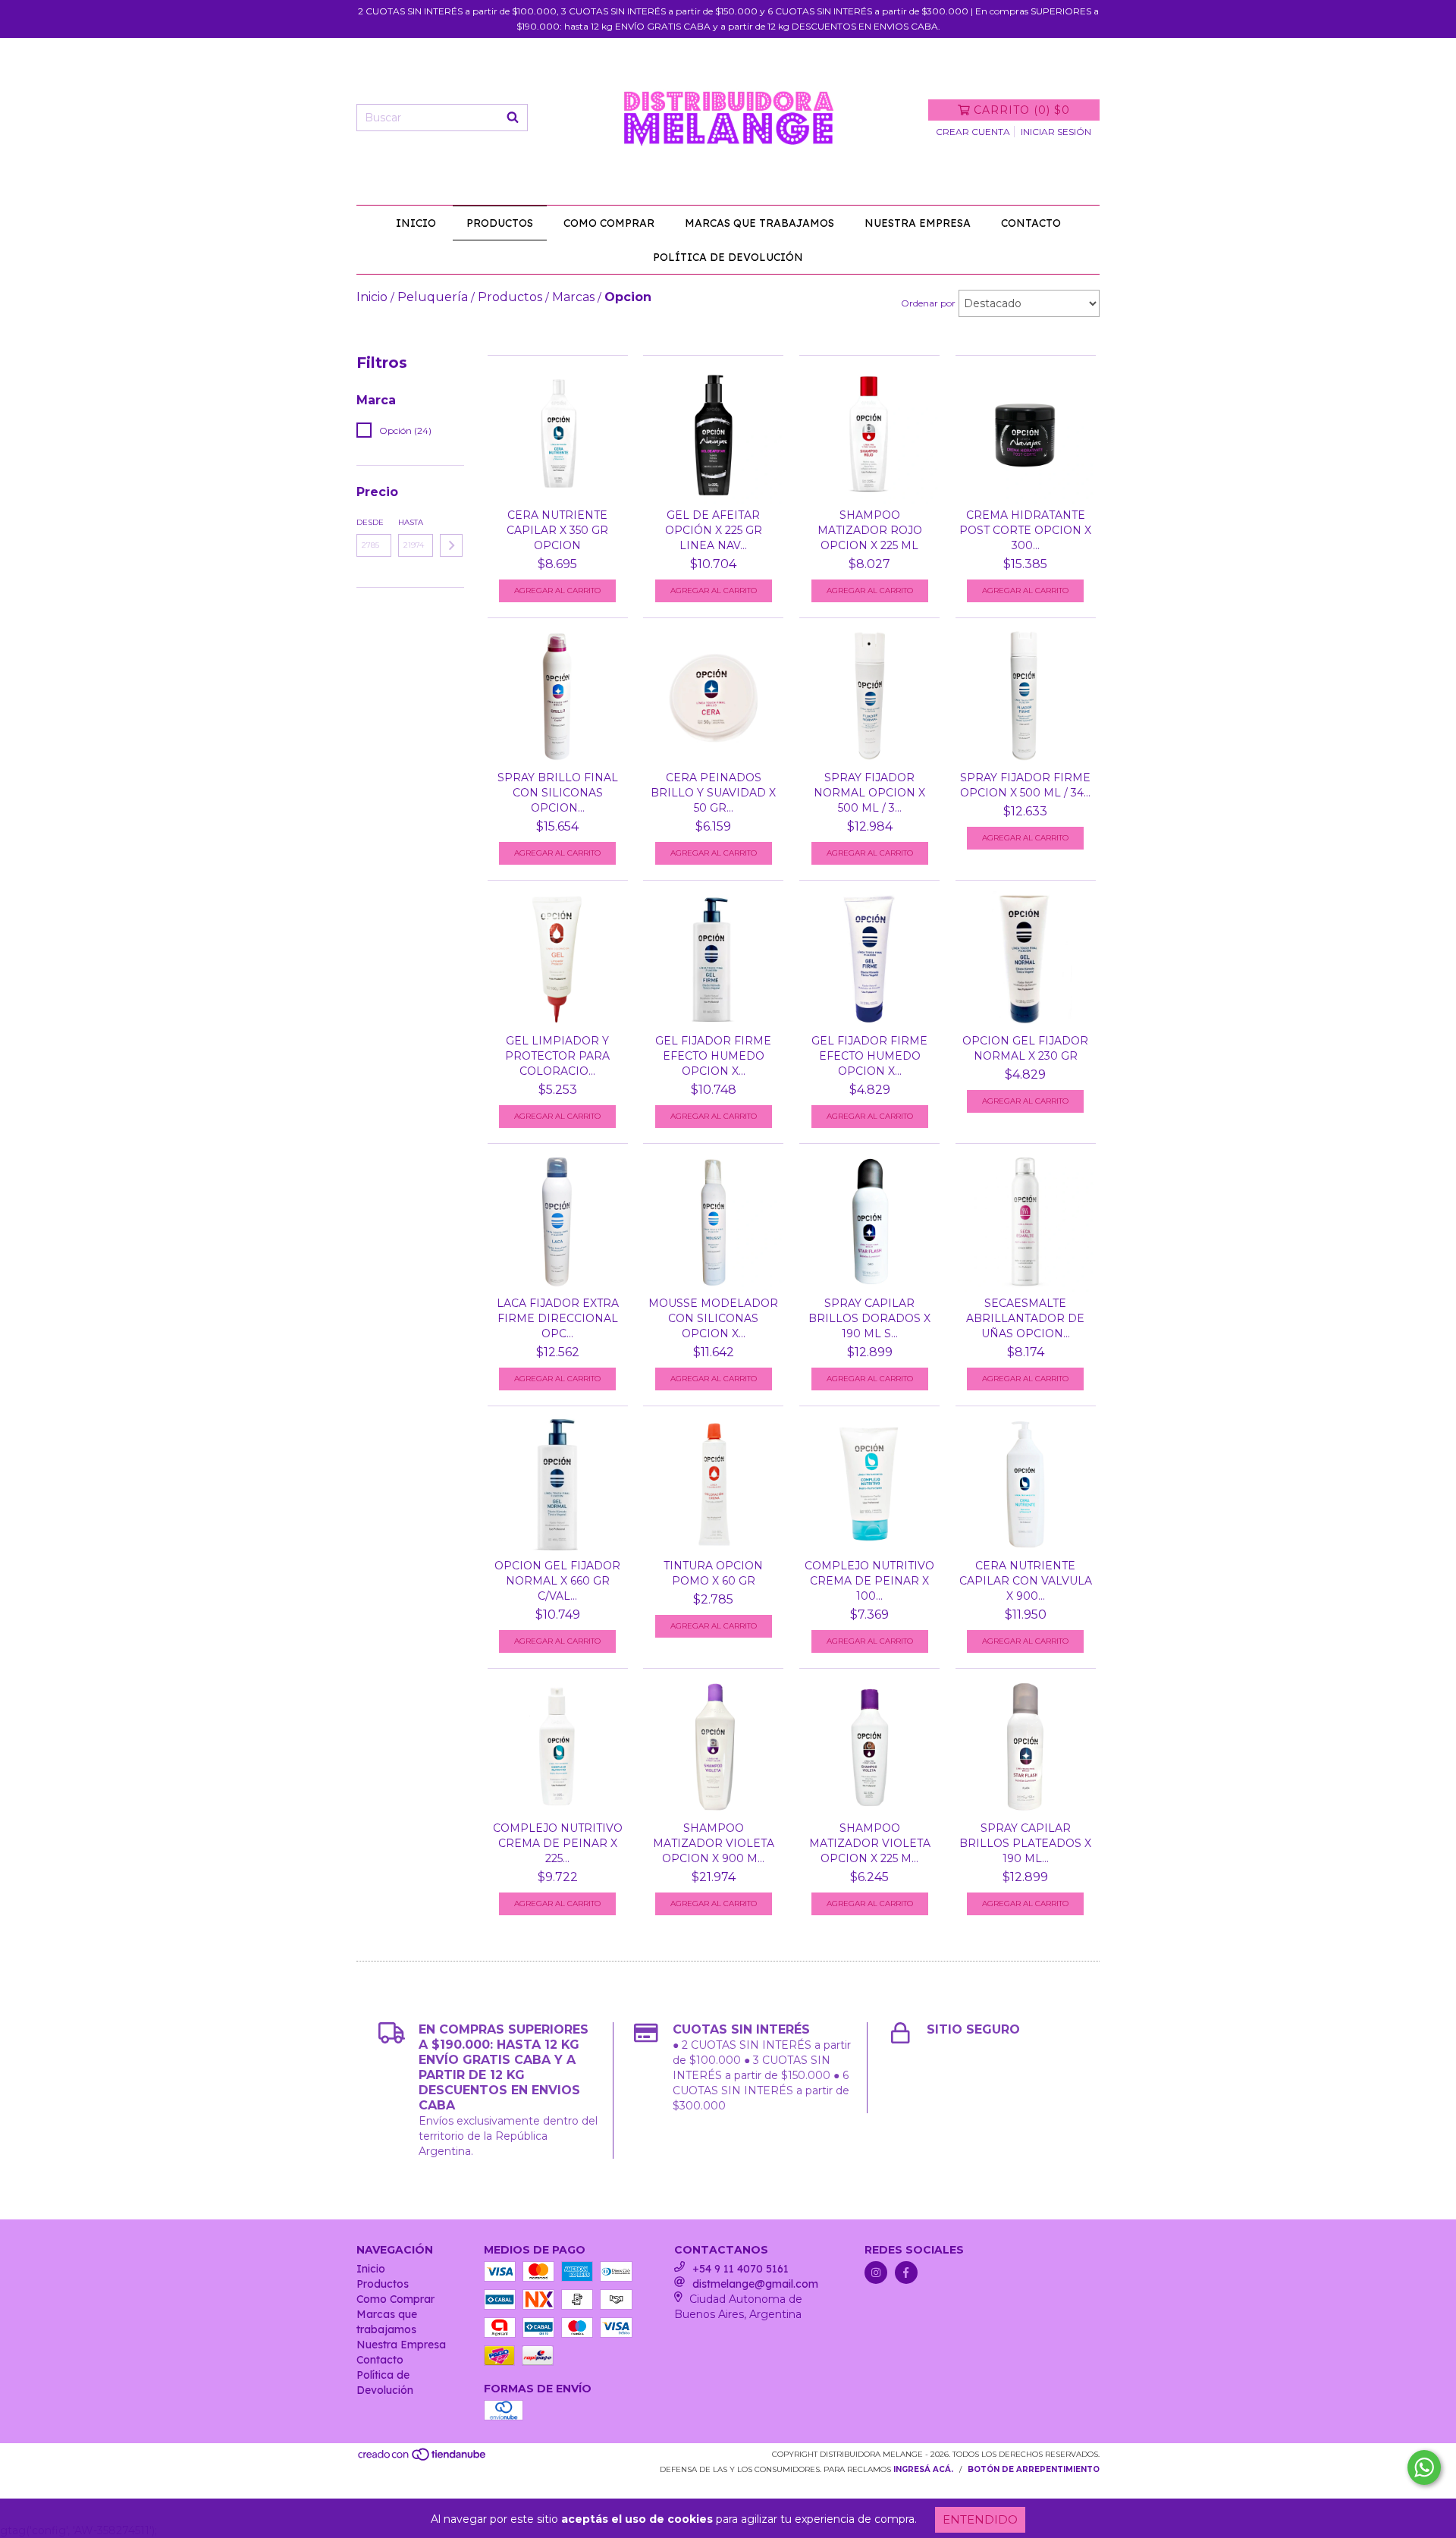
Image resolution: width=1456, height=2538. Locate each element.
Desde (370, 522)
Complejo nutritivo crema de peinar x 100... (869, 1581)
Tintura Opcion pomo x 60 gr (713, 1573)
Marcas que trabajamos (759, 223)
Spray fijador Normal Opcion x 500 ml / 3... (869, 793)
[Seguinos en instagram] (876, 2273)
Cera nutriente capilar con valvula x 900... (1026, 1581)
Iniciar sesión (1056, 132)
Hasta (411, 522)
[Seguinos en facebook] (906, 2273)
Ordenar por (928, 303)
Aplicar (451, 545)
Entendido (980, 2519)
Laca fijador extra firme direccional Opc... (558, 1318)
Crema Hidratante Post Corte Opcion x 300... (1025, 530)
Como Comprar (609, 223)
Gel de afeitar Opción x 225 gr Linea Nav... (714, 530)
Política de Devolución (728, 257)
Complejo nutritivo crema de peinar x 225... (558, 1843)
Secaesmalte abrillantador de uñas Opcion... (1025, 1318)
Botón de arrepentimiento (1034, 2469)
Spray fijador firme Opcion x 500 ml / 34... (1025, 785)
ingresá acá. (923, 2469)
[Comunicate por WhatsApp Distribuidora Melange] (1424, 2467)
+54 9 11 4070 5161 (741, 2269)
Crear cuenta (973, 132)
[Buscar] (513, 118)
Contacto (1031, 223)
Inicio (416, 223)
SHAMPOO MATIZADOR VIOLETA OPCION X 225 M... (870, 1843)
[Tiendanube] (423, 2459)
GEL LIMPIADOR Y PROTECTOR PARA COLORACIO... (557, 1056)
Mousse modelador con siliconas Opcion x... (713, 1318)
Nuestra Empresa (918, 223)
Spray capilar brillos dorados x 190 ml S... (869, 1318)
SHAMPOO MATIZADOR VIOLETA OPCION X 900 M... (714, 1843)
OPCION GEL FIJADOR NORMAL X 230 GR (1025, 1048)
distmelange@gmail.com (755, 2284)
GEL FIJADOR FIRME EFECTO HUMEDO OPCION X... (713, 1056)
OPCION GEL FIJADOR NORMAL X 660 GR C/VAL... (557, 1581)
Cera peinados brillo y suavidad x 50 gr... (713, 793)
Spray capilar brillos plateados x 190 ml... (1025, 1843)
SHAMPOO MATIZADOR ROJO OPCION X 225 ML (870, 530)
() (1022, 110)
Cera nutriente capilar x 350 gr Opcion (557, 530)
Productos (500, 223)
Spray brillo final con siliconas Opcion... (558, 793)
